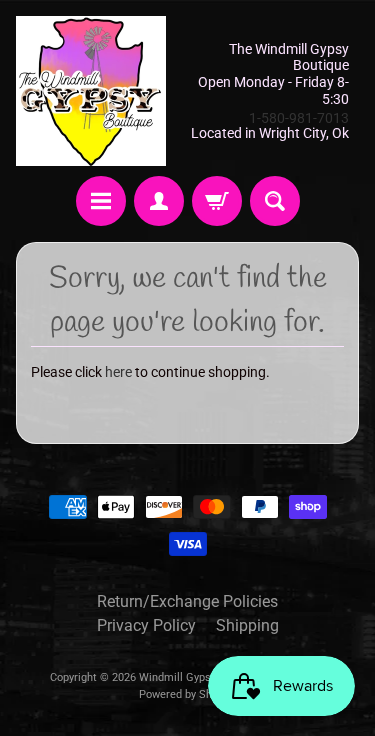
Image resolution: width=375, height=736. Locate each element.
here (118, 372)
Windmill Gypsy (179, 677)
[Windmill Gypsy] (91, 91)
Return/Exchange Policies (187, 601)
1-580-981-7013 (299, 118)
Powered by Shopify (187, 694)
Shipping (247, 625)
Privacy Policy (146, 625)
